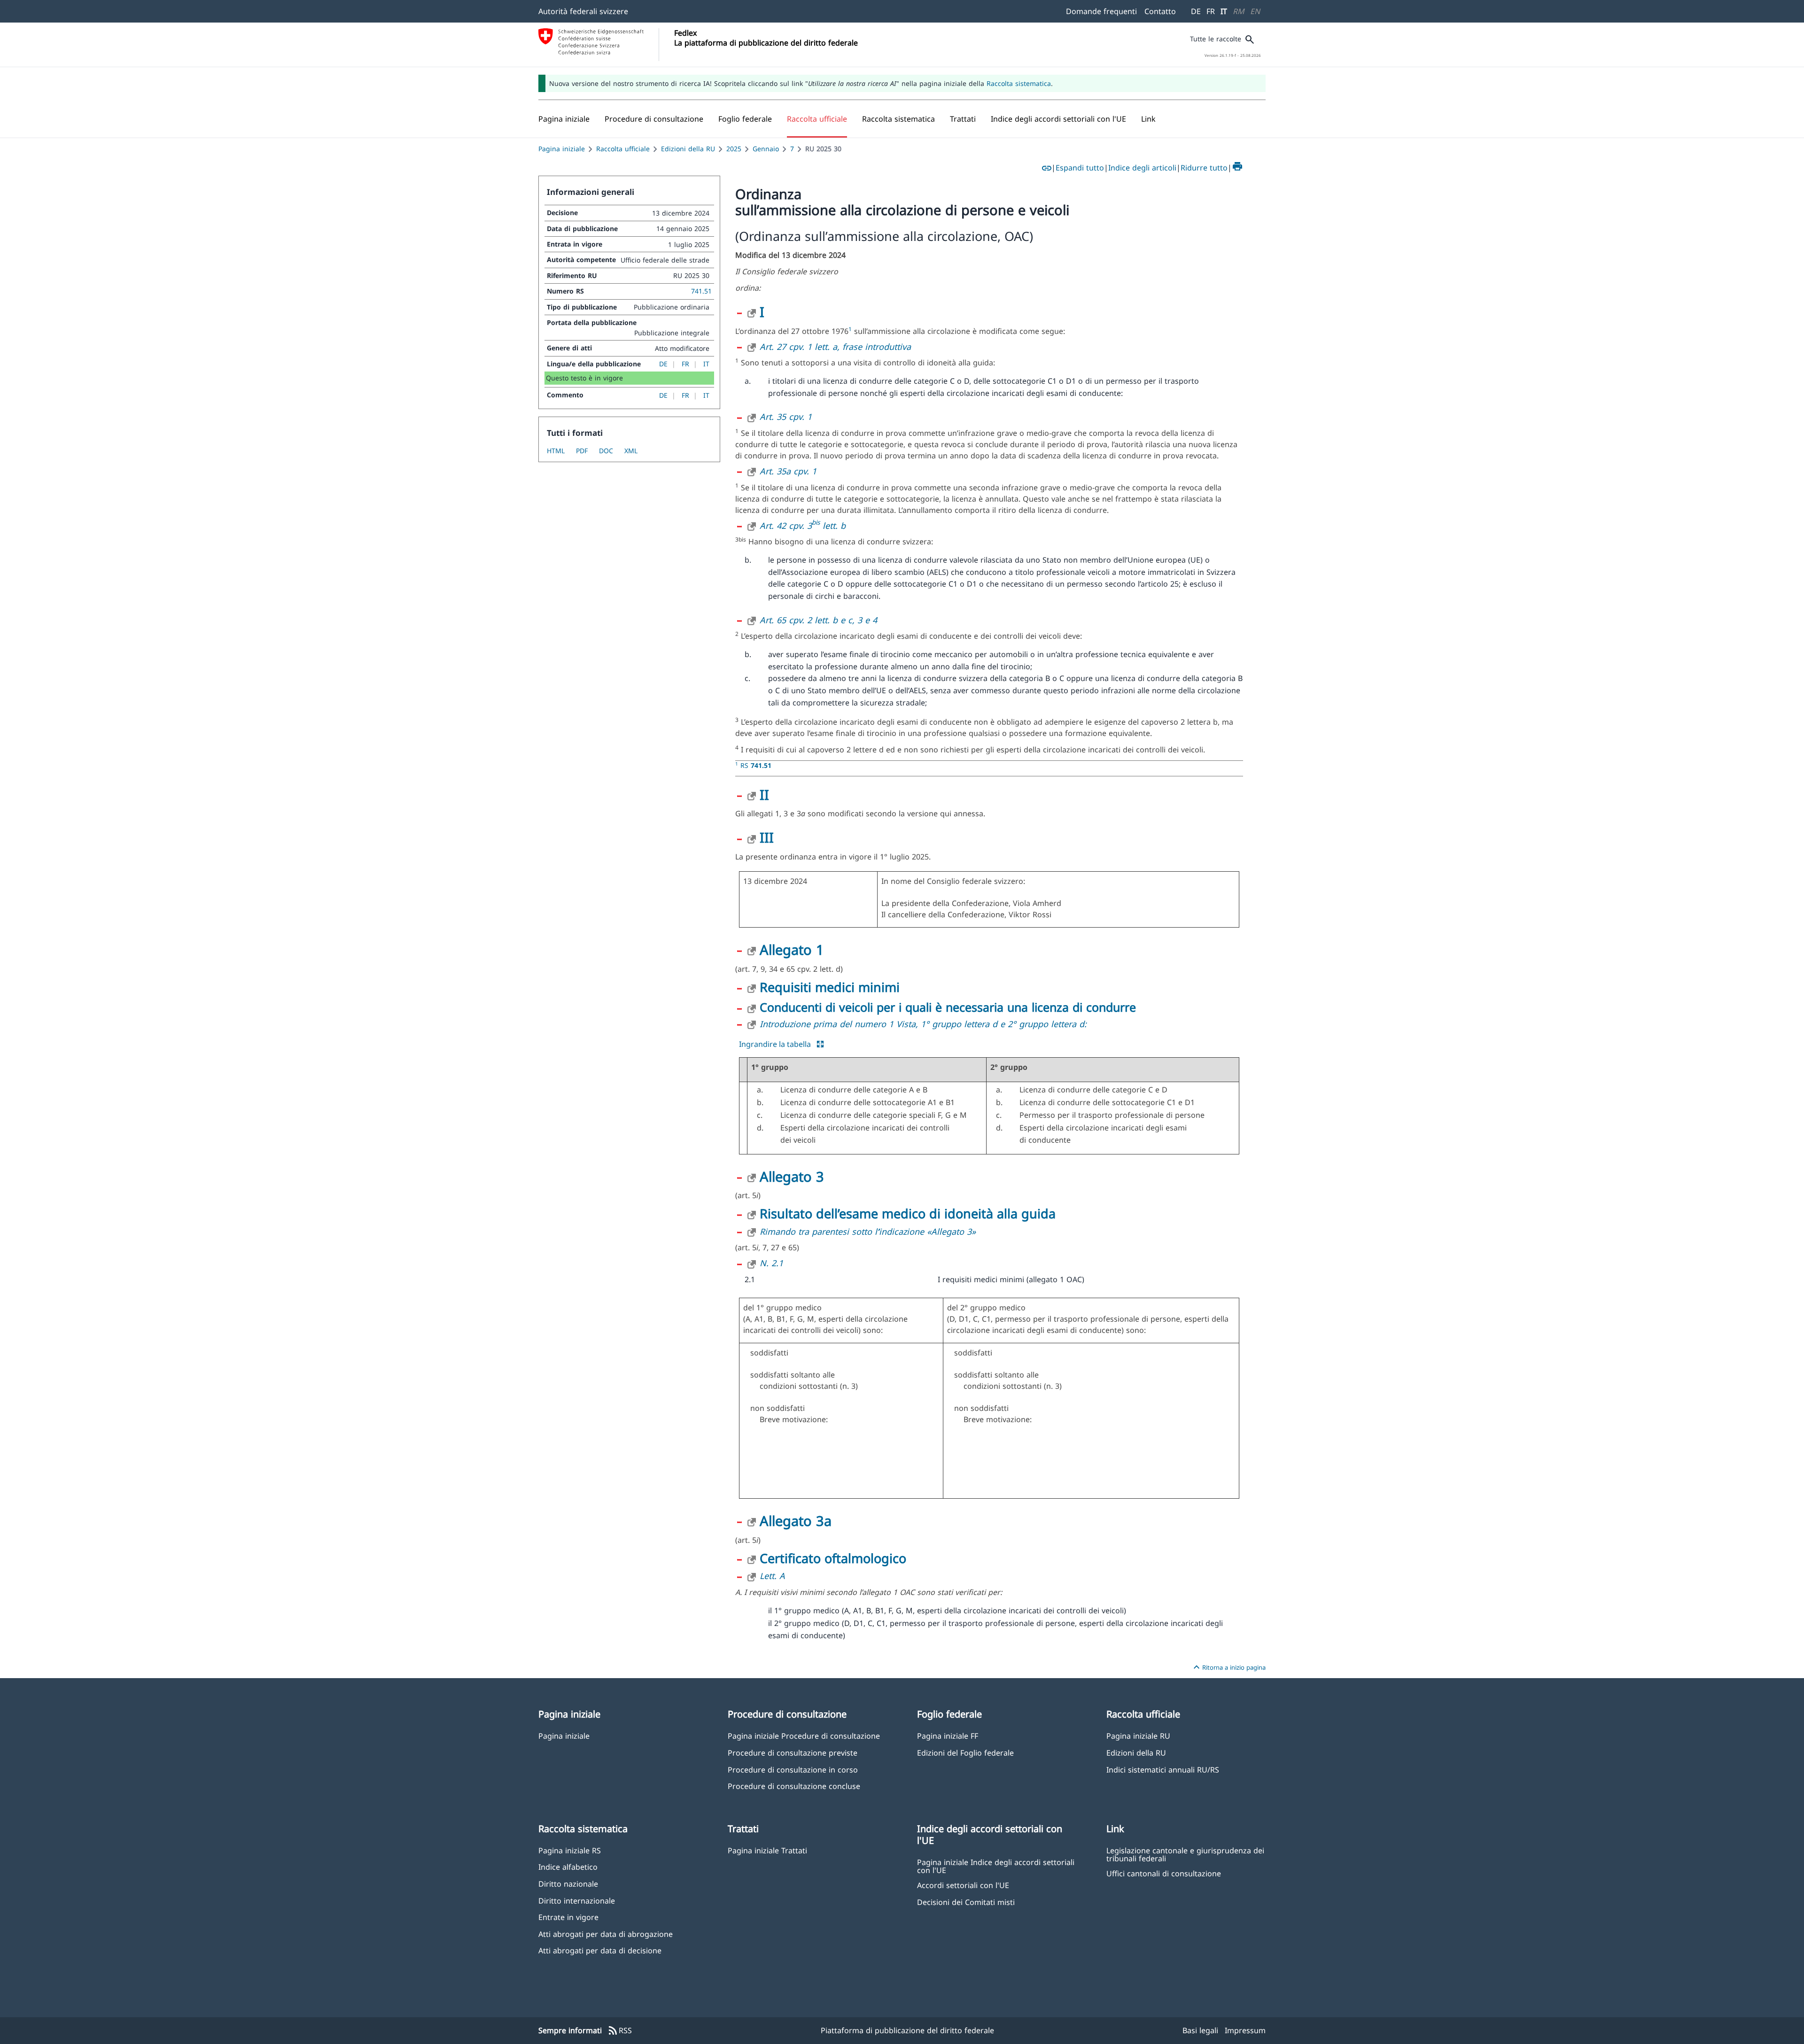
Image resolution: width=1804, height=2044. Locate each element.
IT (1224, 11)
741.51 (701, 291)
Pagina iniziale (562, 149)
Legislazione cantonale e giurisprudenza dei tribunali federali (1185, 1854)
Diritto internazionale (577, 1901)
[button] (654, 119)
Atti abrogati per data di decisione (600, 1950)
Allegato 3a (796, 1521)
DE (1196, 11)
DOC (606, 451)
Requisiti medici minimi (830, 987)
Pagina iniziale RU (1138, 1736)
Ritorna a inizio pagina (1228, 1667)
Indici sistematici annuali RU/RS (1163, 1769)
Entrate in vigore (568, 1917)
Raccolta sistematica (1019, 83)
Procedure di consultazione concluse (794, 1786)
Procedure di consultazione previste (793, 1753)
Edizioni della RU (688, 149)
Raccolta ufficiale (623, 149)
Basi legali (1200, 2030)
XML (631, 451)
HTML (556, 451)
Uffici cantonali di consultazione (1164, 1873)
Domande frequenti (1101, 11)
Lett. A (772, 1576)
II (764, 794)
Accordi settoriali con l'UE (963, 1885)
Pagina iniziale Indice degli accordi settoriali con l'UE (996, 1866)
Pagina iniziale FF (948, 1736)
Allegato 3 (792, 1176)
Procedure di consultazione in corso (793, 1769)
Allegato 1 (792, 949)
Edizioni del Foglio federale (965, 1753)
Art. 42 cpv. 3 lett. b (803, 526)
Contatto (1160, 11)
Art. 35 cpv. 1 (786, 417)
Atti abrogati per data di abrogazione (606, 1934)
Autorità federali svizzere (583, 11)
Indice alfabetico (568, 1867)
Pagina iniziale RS (570, 1850)
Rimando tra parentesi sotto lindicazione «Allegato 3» (868, 1231)
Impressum (1245, 2030)
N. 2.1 (771, 1263)
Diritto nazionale (568, 1884)
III (767, 837)
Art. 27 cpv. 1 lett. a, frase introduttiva (835, 347)
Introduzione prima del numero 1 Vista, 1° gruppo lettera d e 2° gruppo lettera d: (923, 1024)
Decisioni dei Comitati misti (966, 1902)
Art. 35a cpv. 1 (788, 471)
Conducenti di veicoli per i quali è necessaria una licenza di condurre (948, 1007)
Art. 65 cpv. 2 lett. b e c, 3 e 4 (818, 620)
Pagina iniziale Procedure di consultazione (804, 1736)
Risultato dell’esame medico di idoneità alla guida (908, 1213)
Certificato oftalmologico (833, 1558)
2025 (734, 149)
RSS (620, 2031)
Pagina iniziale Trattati (767, 1850)
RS (756, 765)
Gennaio (766, 149)
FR (1211, 11)
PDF (582, 451)
